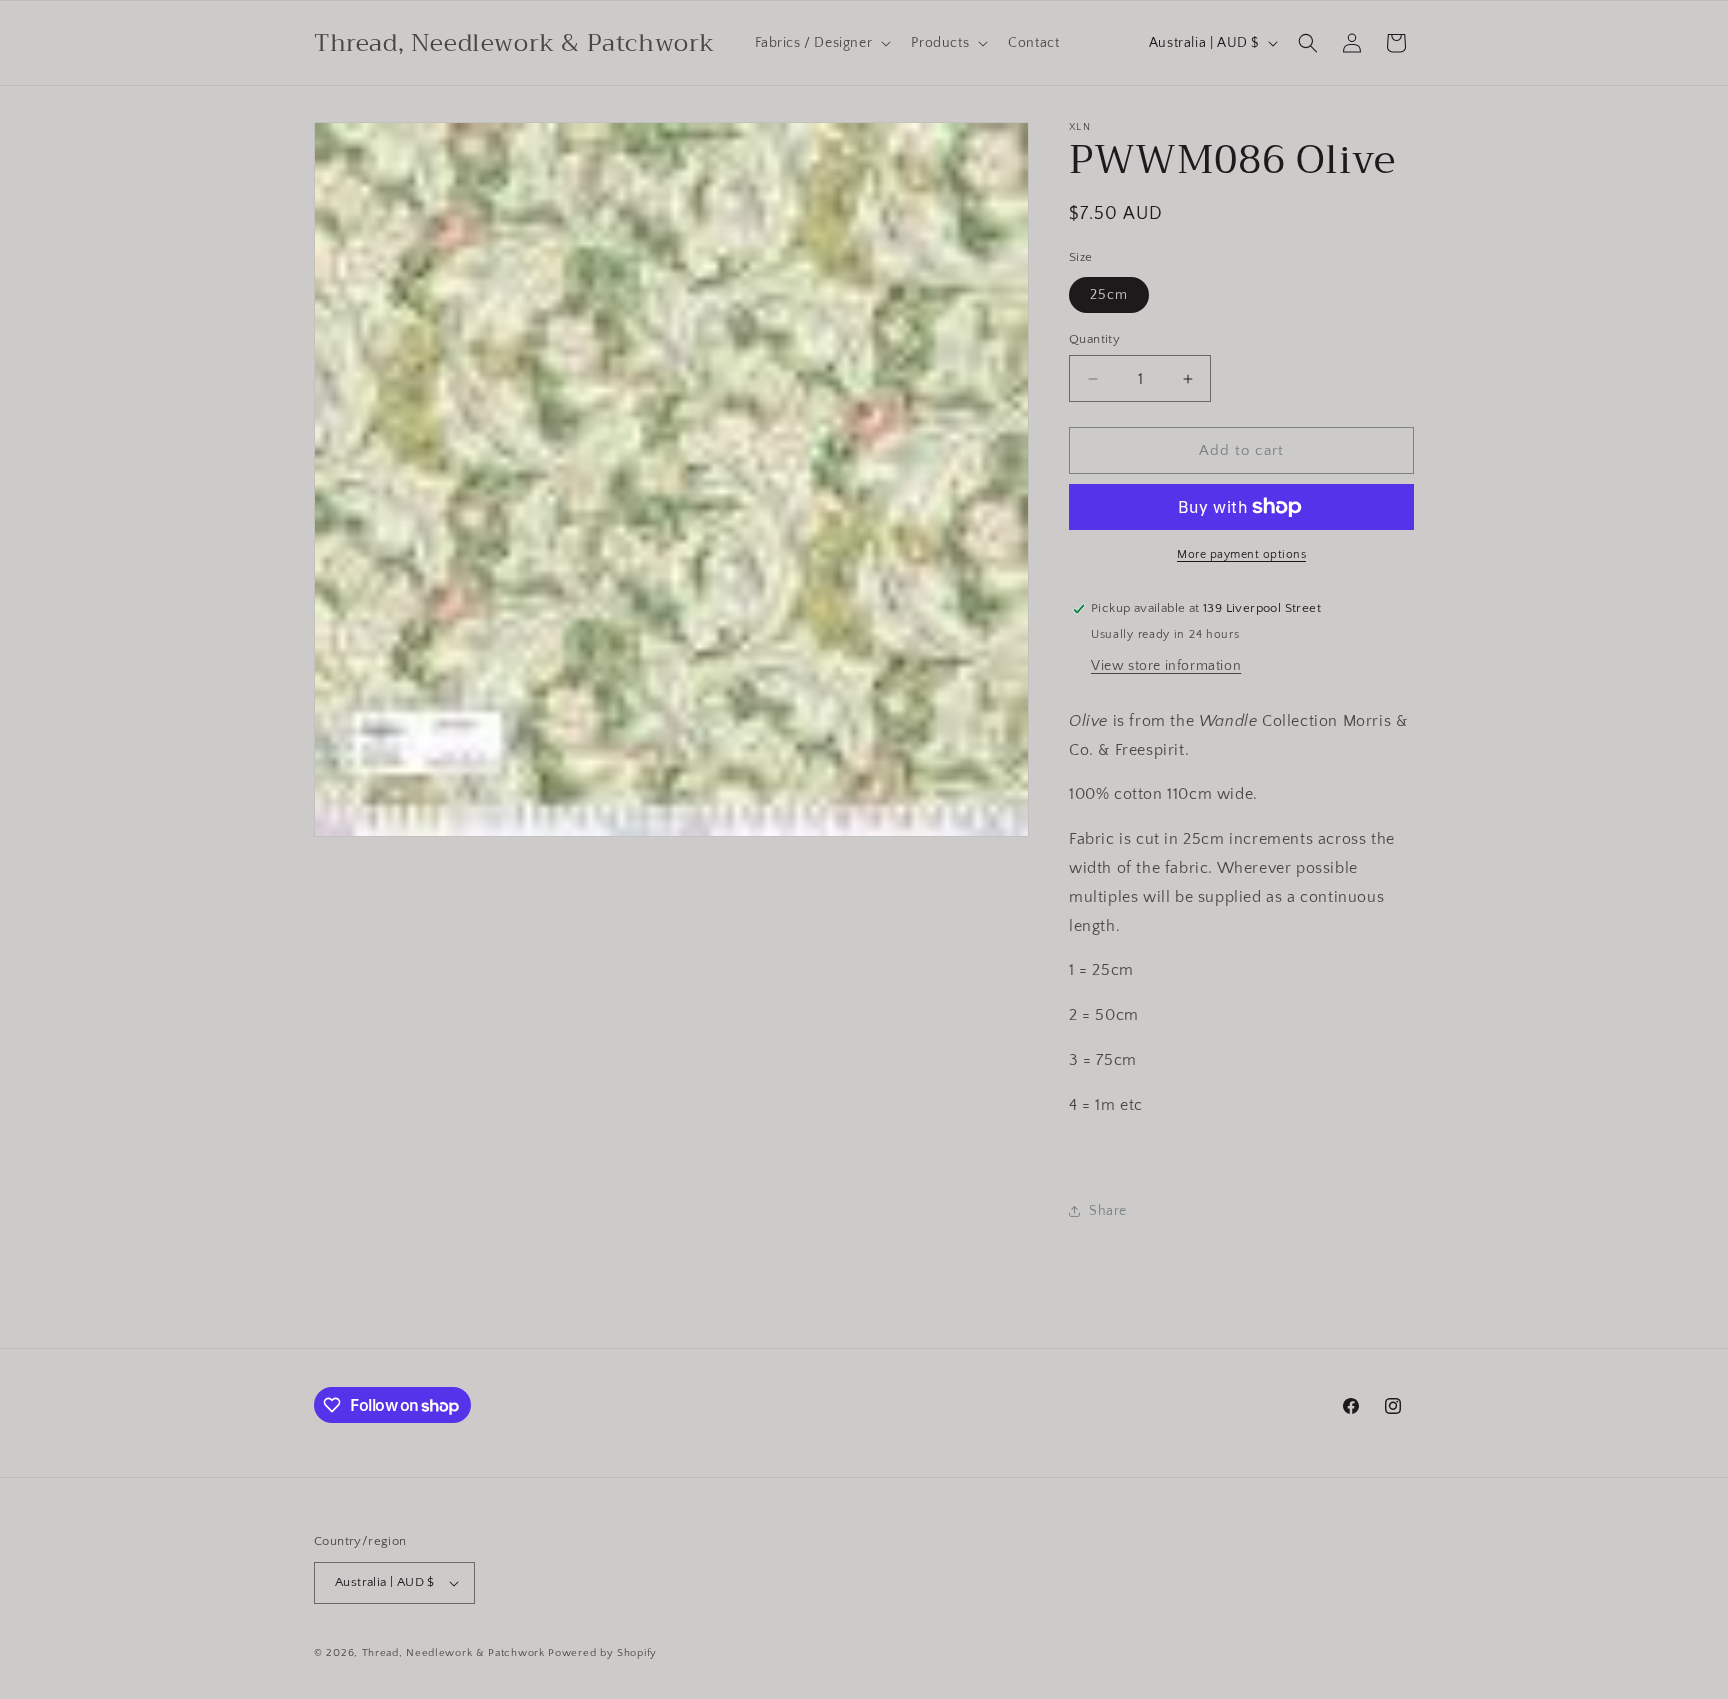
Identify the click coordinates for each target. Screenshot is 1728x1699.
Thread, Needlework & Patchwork (453, 1653)
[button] (821, 43)
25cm (1109, 295)
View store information (1166, 666)
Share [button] (1108, 1211)
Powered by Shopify (602, 1653)
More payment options (1241, 554)
